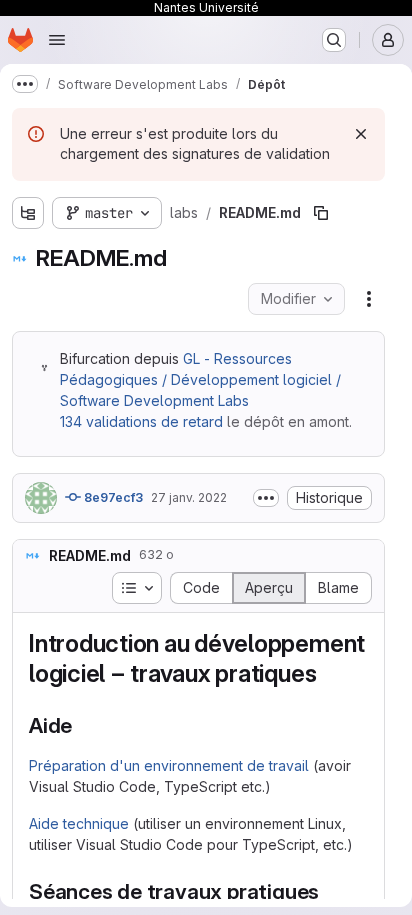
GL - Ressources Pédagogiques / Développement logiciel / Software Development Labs (200, 379)
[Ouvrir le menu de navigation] (57, 40)
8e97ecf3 (112, 497)
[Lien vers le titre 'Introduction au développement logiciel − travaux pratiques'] (329, 673)
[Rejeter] (361, 134)
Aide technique (79, 823)
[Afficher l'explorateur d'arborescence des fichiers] (28, 213)
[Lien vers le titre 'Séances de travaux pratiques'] (330, 891)
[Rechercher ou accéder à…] (334, 40)
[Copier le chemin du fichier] (321, 213)
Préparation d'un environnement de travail (169, 765)
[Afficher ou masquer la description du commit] (266, 498)
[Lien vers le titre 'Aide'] (83, 725)
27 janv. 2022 (189, 497)
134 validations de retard (141, 421)
